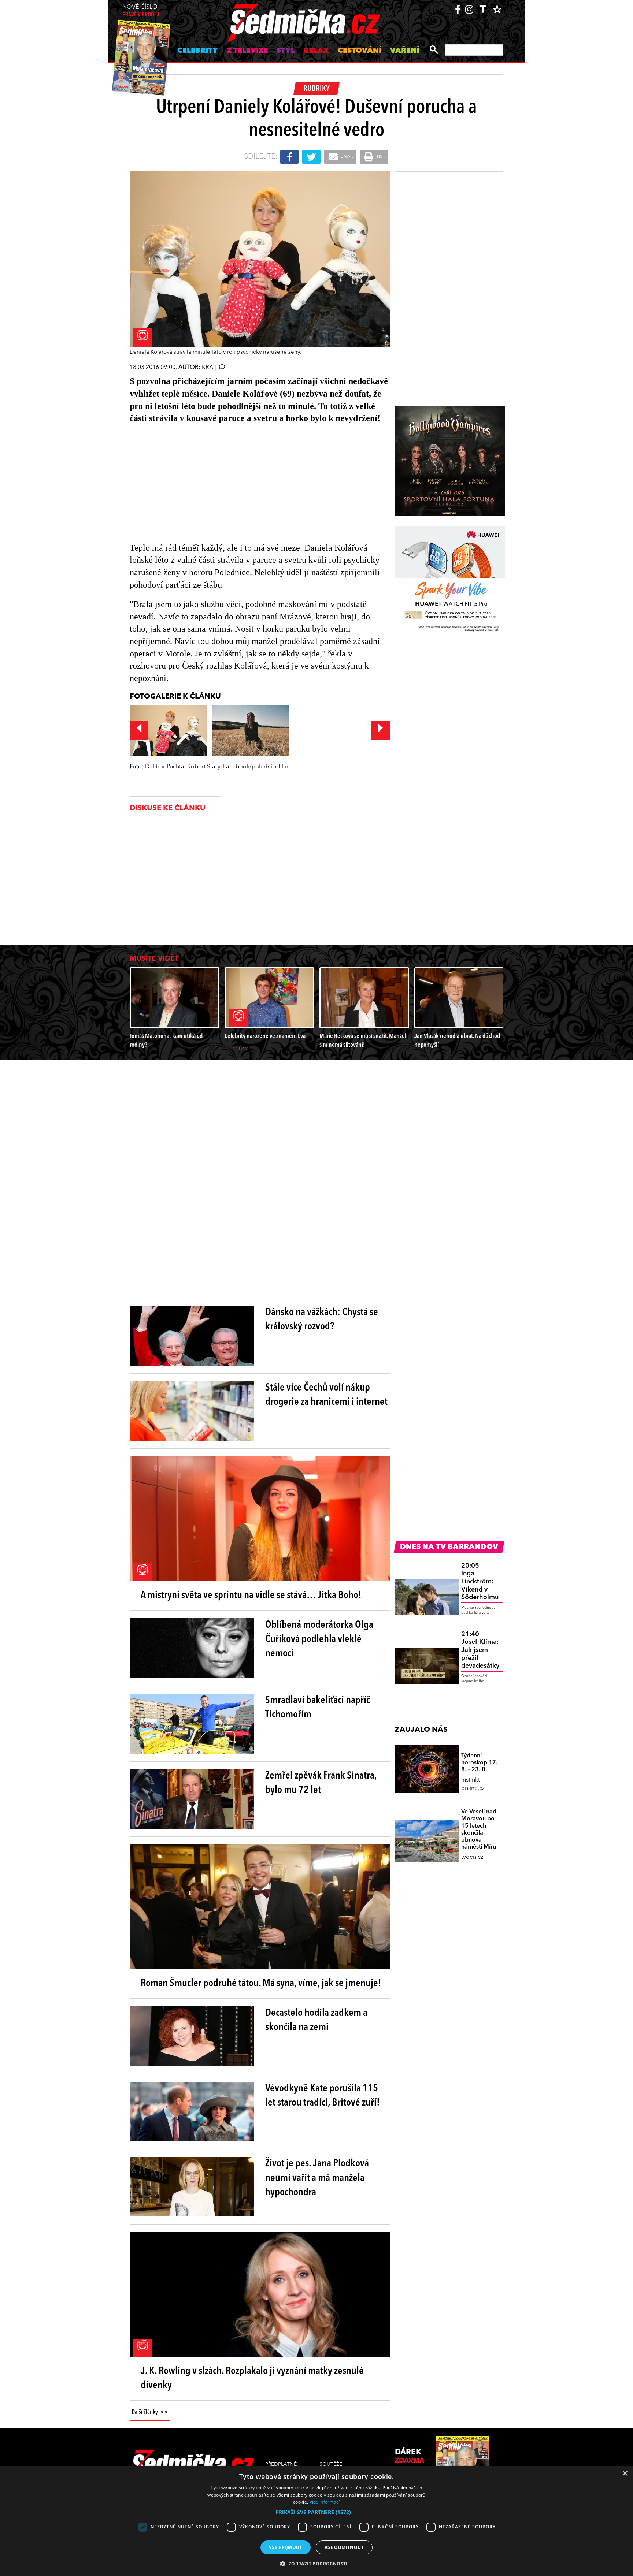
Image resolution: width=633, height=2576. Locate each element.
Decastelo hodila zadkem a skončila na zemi (316, 2020)
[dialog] (316, 2521)
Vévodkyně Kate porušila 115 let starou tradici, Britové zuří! (323, 2096)
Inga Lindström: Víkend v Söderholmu (480, 1582)
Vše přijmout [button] (286, 2547)
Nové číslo (142, 11)
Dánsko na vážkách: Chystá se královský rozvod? (322, 1320)
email (347, 157)
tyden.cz (472, 1857)
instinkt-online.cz (473, 1784)
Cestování (360, 51)
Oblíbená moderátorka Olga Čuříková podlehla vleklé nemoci (319, 1639)
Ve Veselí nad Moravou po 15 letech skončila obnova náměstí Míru (479, 1829)
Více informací (325, 2502)
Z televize (247, 51)
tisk (380, 157)
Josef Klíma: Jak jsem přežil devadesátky (480, 1650)
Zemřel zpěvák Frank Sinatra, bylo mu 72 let (321, 1783)
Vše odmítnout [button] (344, 2547)
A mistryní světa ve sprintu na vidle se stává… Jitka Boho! (251, 1596)
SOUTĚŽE (331, 2464)
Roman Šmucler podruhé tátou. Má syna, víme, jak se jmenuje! (261, 1984)
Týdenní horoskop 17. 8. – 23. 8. (479, 1763)
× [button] (625, 2474)
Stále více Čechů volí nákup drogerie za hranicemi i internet (326, 1395)
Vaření (405, 51)
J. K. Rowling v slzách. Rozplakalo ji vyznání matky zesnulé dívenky (252, 2378)
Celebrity (198, 51)
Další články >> (150, 2412)
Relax (316, 51)
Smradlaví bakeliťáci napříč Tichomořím (318, 1708)
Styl (286, 51)
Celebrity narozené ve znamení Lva (265, 1036)
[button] (316, 2512)
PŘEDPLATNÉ (281, 2464)
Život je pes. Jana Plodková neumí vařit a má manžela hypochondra (317, 2178)
